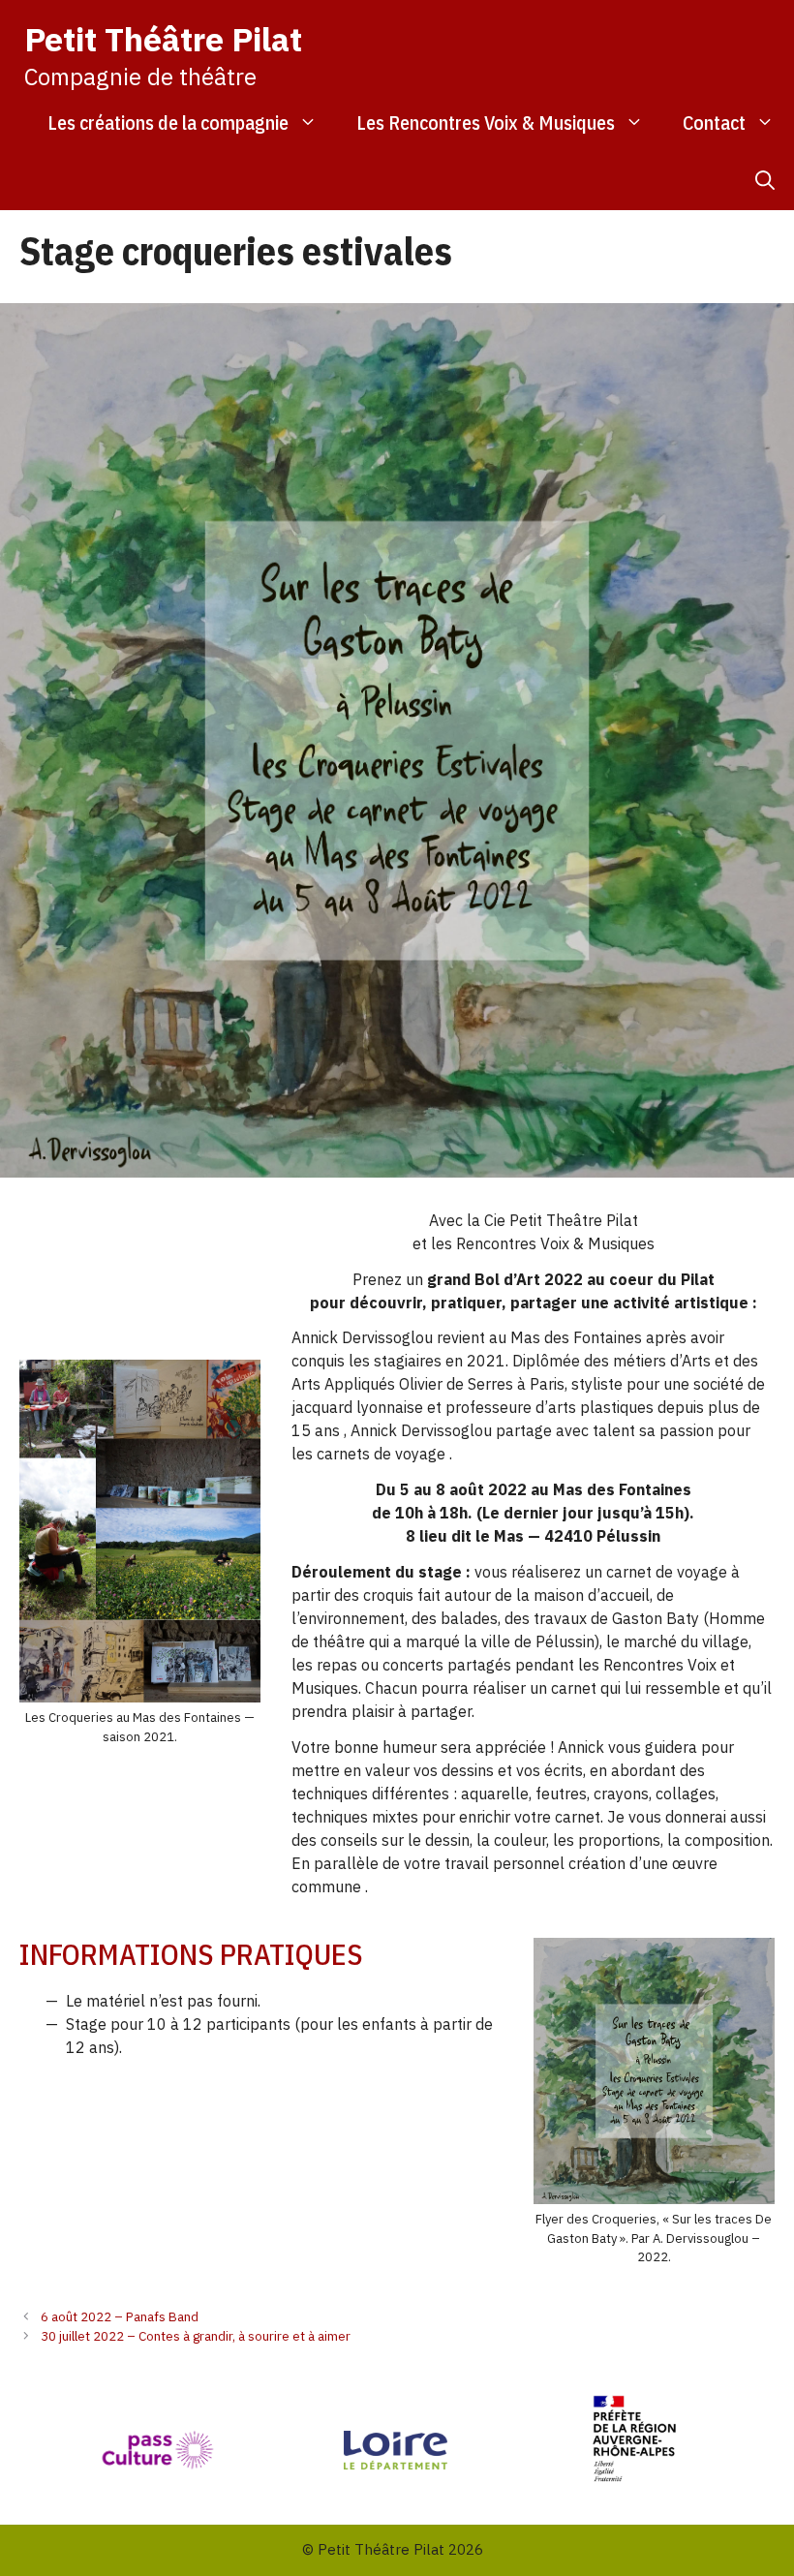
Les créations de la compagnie (168, 123)
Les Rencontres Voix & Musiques (486, 123)
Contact (714, 123)
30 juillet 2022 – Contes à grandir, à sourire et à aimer (196, 2336)
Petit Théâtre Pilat (163, 39)
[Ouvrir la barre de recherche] (765, 181)
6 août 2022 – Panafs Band (120, 2316)
